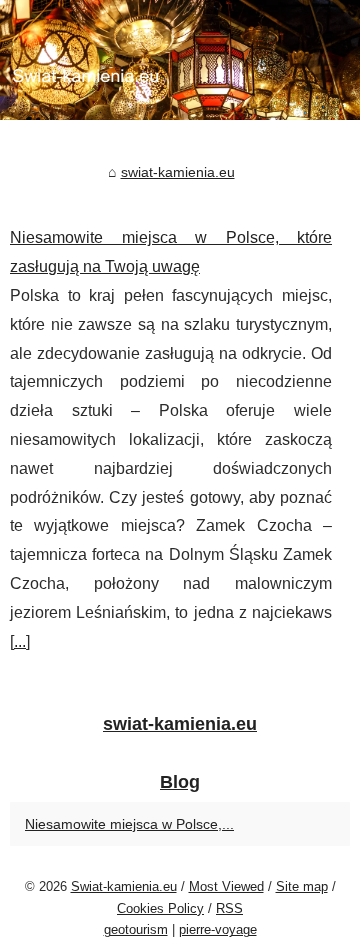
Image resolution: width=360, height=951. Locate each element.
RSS (229, 908)
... (20, 641)
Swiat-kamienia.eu (124, 886)
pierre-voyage (218, 929)
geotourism (136, 929)
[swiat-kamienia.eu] (180, 60)
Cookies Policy (160, 908)
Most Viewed (226, 886)
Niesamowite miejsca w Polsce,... (129, 824)
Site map (302, 886)
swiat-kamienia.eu (178, 172)
